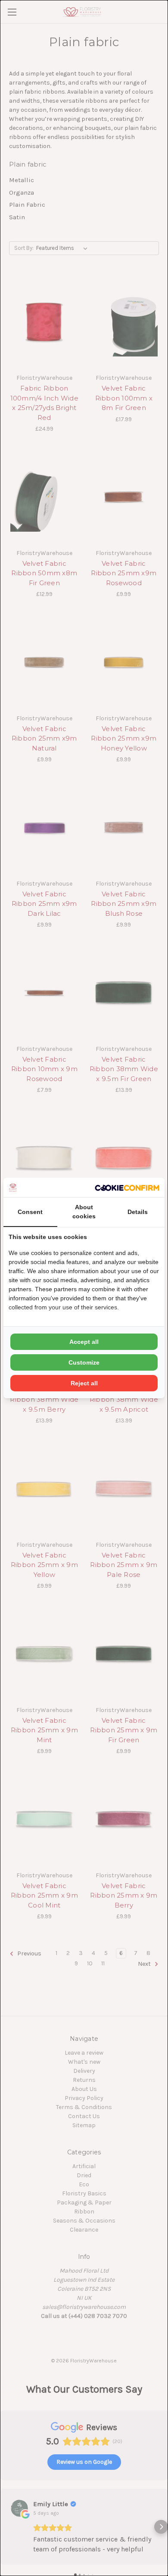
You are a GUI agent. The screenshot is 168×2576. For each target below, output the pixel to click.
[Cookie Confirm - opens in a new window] (127, 1187)
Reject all (84, 1383)
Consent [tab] (30, 1212)
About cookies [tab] (84, 1212)
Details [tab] (138, 1212)
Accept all (84, 1342)
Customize (84, 1362)
